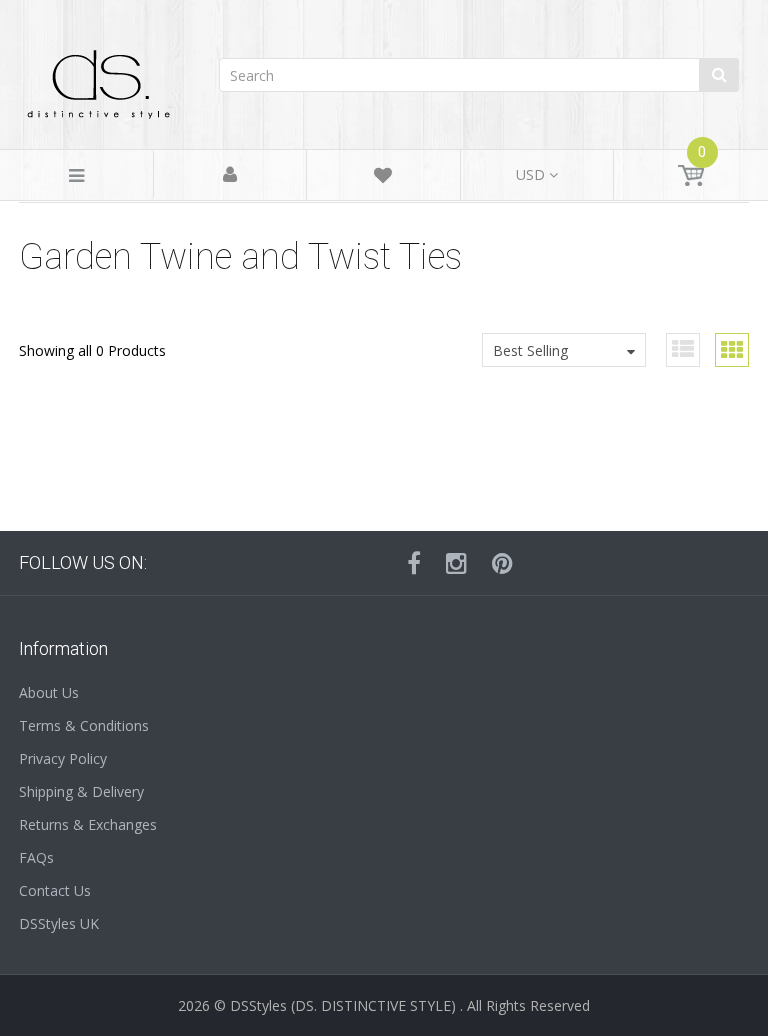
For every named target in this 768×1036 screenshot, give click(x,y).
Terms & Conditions (84, 725)
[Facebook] (414, 563)
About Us (49, 692)
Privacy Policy (63, 758)
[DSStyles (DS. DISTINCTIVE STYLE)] (99, 79)
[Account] (230, 175)
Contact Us (55, 890)
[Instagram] (456, 563)
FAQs (36, 857)
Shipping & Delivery (81, 791)
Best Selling (530, 350)
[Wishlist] (383, 178)
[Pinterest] (502, 563)
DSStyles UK (59, 923)
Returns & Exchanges (88, 824)
